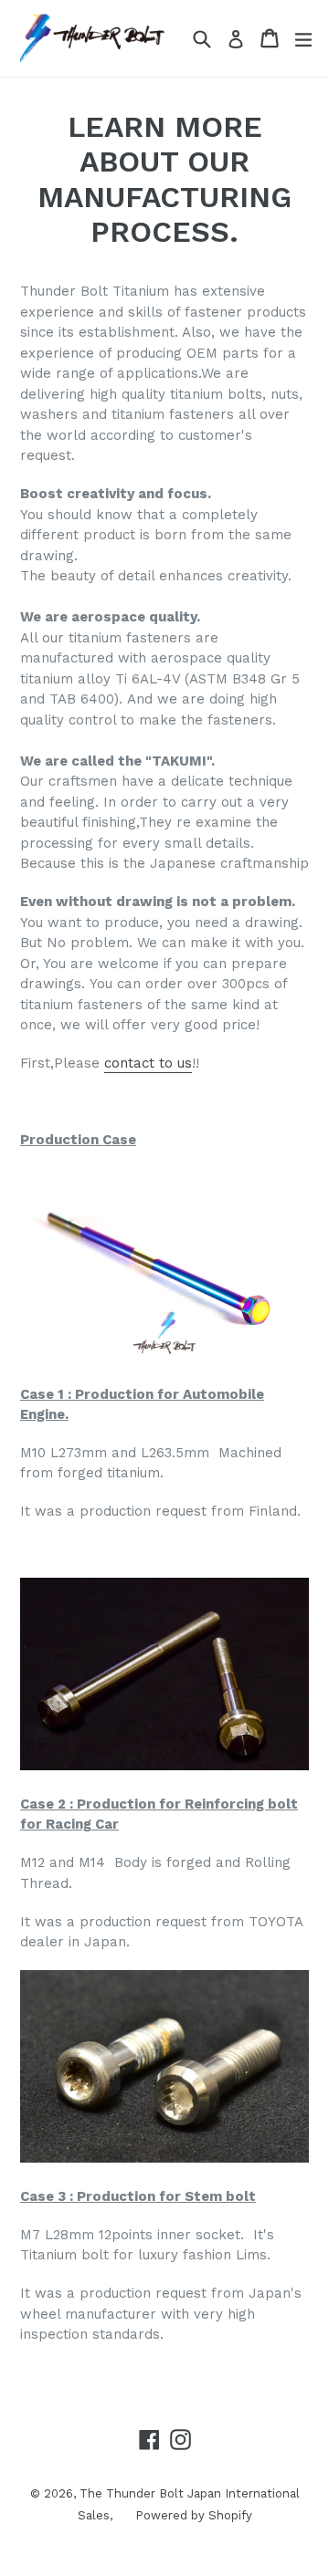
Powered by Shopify (194, 2515)
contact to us (148, 1063)
